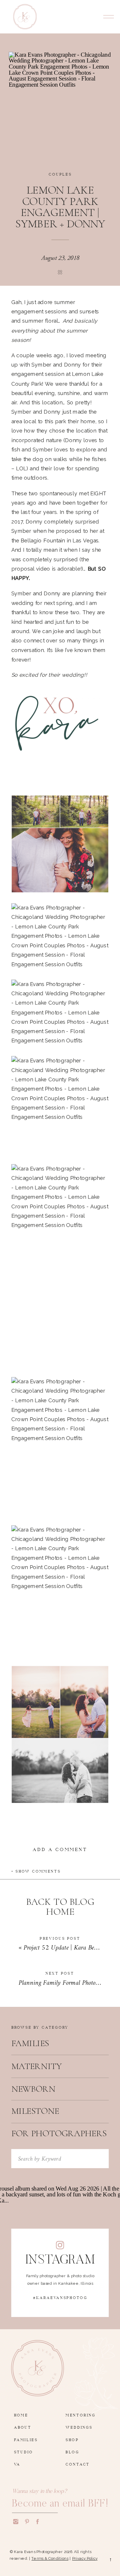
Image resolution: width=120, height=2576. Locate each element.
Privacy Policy (85, 2558)
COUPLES (60, 173)
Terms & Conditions (50, 2558)
